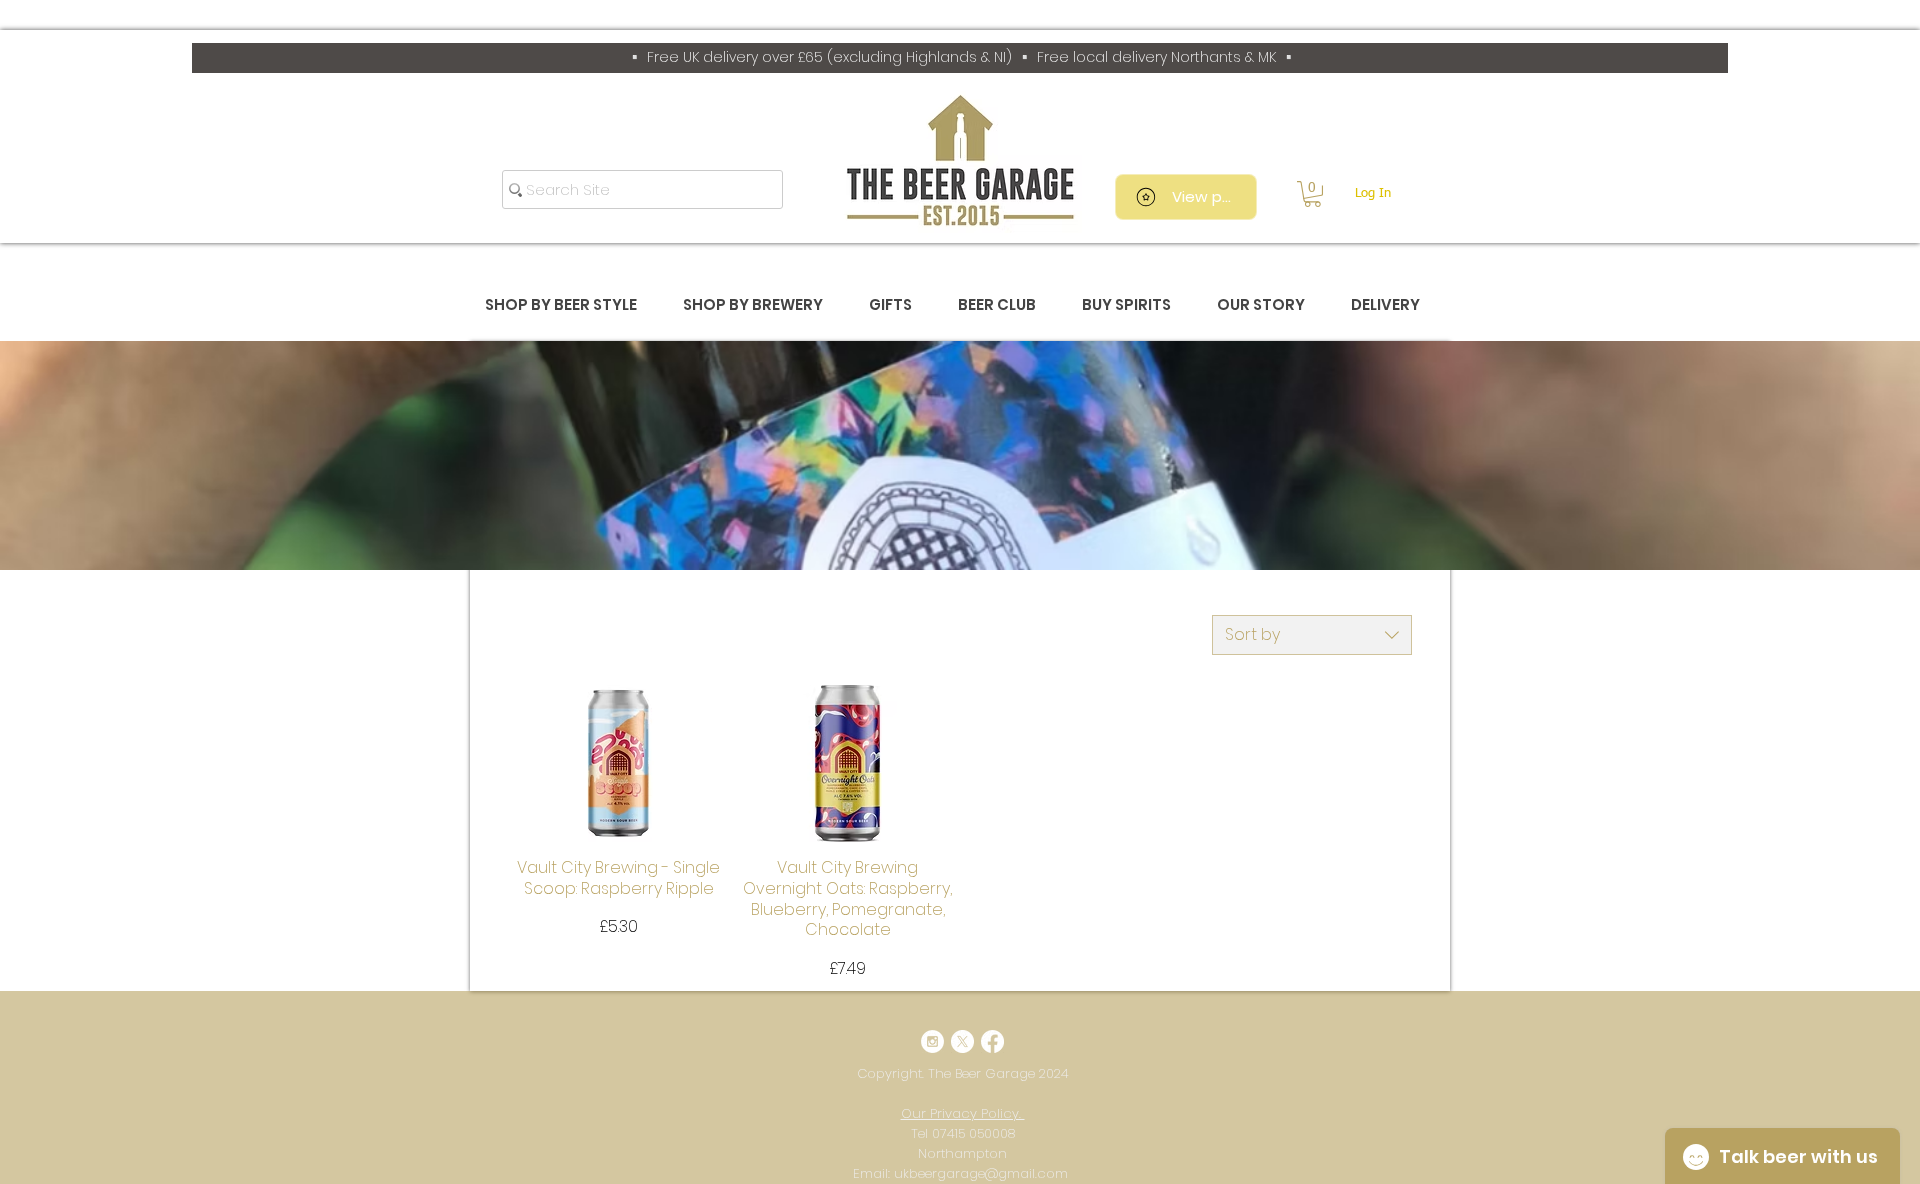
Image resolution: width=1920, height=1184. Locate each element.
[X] (962, 1041)
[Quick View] (618, 763)
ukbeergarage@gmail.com (981, 1173)
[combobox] (1312, 635)
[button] (1312, 194)
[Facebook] (992, 1041)
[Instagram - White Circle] (932, 1041)
